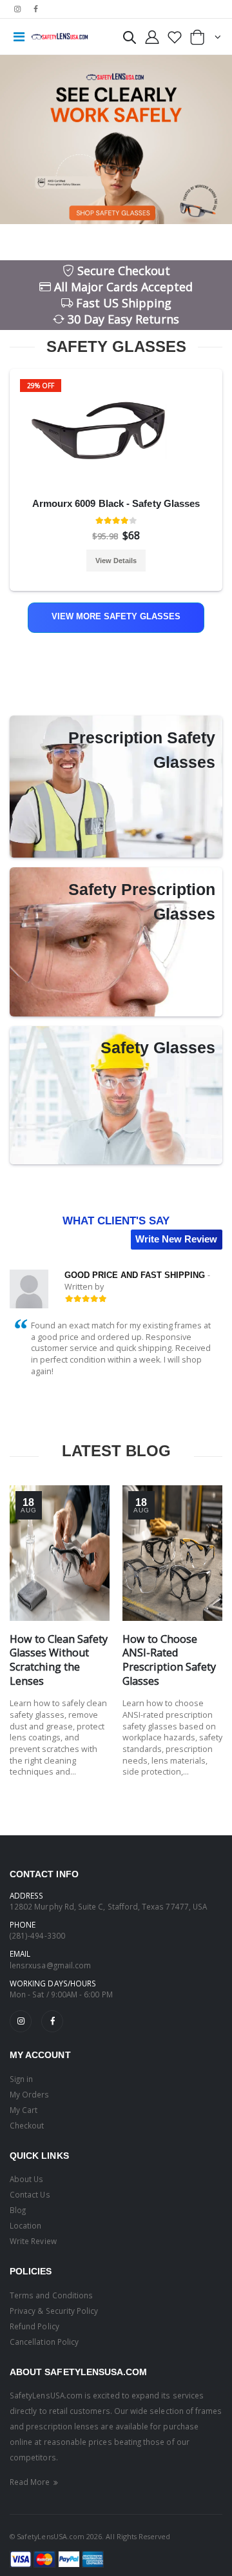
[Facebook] (52, 2021)
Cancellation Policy (44, 2342)
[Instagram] (21, 2021)
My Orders (30, 2094)
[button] (130, 40)
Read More (31, 2482)
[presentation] (15, 449)
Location (25, 2225)
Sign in (21, 2079)
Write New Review (176, 1239)
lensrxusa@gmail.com (50, 1965)
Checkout (27, 2125)
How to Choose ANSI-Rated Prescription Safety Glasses (169, 1660)
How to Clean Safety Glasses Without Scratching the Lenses (59, 1660)
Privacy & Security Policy (54, 2311)
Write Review (33, 2241)
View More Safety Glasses (116, 617)
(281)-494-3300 (37, 1935)
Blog (18, 2210)
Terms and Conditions (51, 2295)
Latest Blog (116, 1451)
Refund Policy (34, 2326)
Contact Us (30, 2194)
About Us (26, 2179)
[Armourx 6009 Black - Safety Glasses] (116, 431)
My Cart (24, 2110)
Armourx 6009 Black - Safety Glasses (116, 503)
